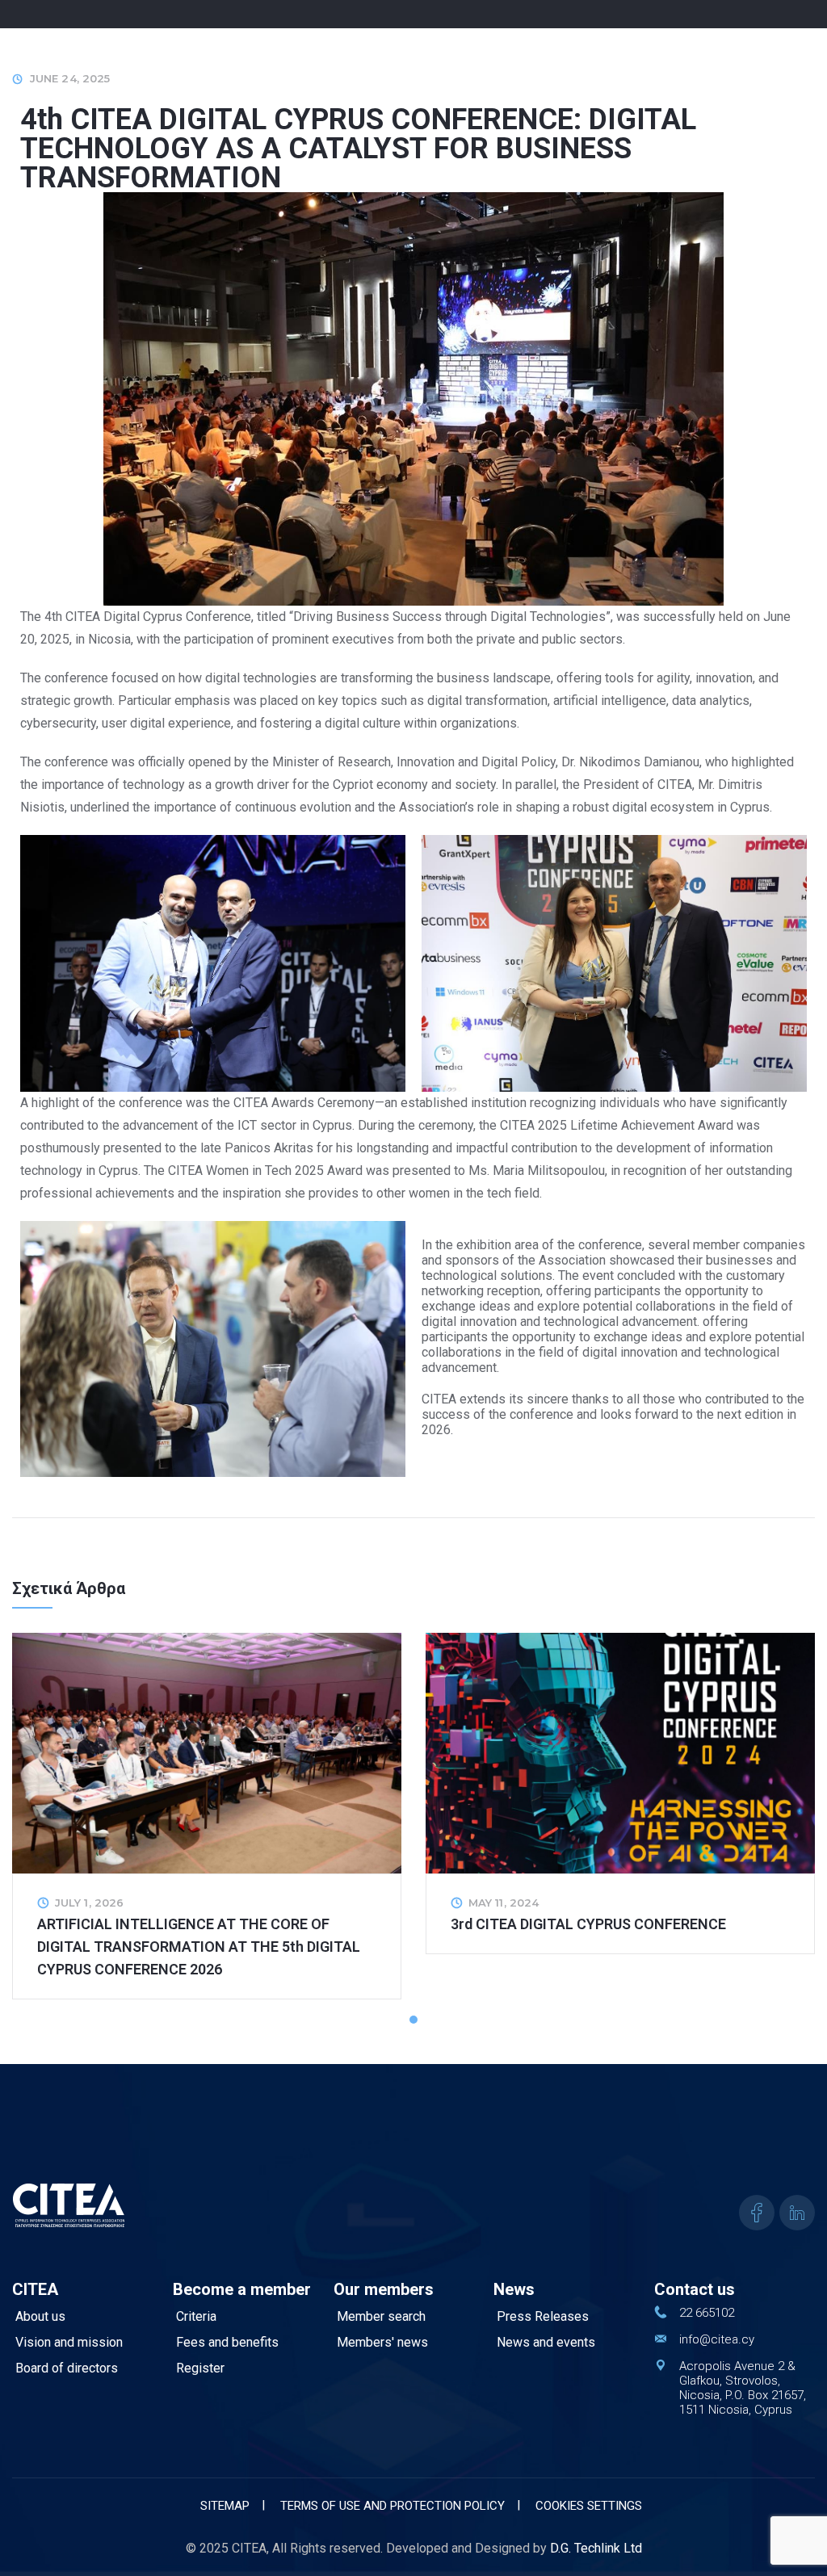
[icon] (757, 2213)
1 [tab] (434, 2020)
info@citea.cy (717, 2339)
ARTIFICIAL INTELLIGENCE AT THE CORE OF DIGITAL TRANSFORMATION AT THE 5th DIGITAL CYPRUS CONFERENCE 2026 (199, 1947)
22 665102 (707, 2313)
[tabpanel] (207, 1816)
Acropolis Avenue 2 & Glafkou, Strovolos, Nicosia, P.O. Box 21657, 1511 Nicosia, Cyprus (743, 2388)
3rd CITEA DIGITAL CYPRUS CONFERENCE (588, 1924)
